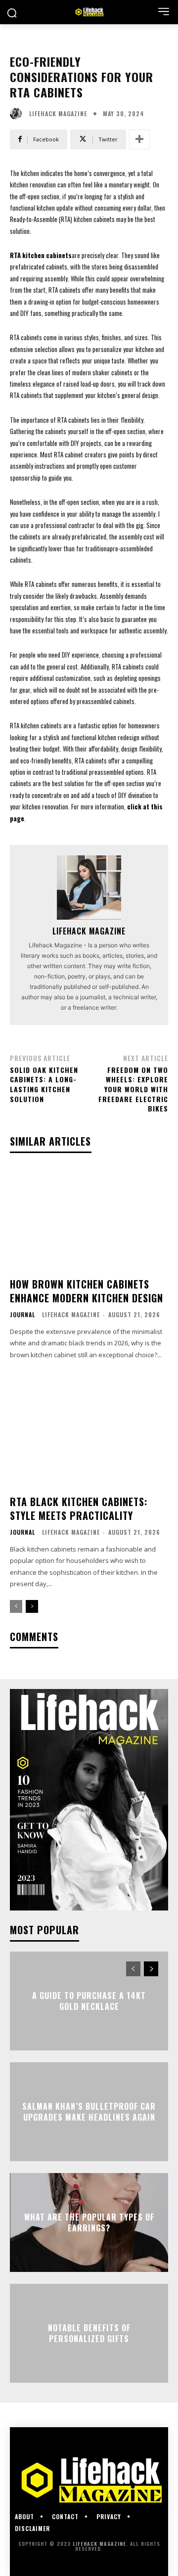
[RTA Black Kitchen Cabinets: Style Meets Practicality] (89, 1436)
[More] (139, 139)
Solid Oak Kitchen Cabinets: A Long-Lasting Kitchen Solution (44, 1084)
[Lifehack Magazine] (18, 114)
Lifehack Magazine (58, 114)
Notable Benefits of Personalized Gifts (89, 2333)
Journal (22, 1315)
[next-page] (32, 1606)
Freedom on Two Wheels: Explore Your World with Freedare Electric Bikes (133, 1089)
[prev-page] (16, 1606)
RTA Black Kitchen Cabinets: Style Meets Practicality (79, 1509)
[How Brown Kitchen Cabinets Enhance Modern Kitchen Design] (89, 1218)
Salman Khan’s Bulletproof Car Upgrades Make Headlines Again (89, 2111)
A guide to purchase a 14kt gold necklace (89, 2000)
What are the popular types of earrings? (89, 2222)
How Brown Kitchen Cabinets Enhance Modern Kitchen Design (87, 1291)
